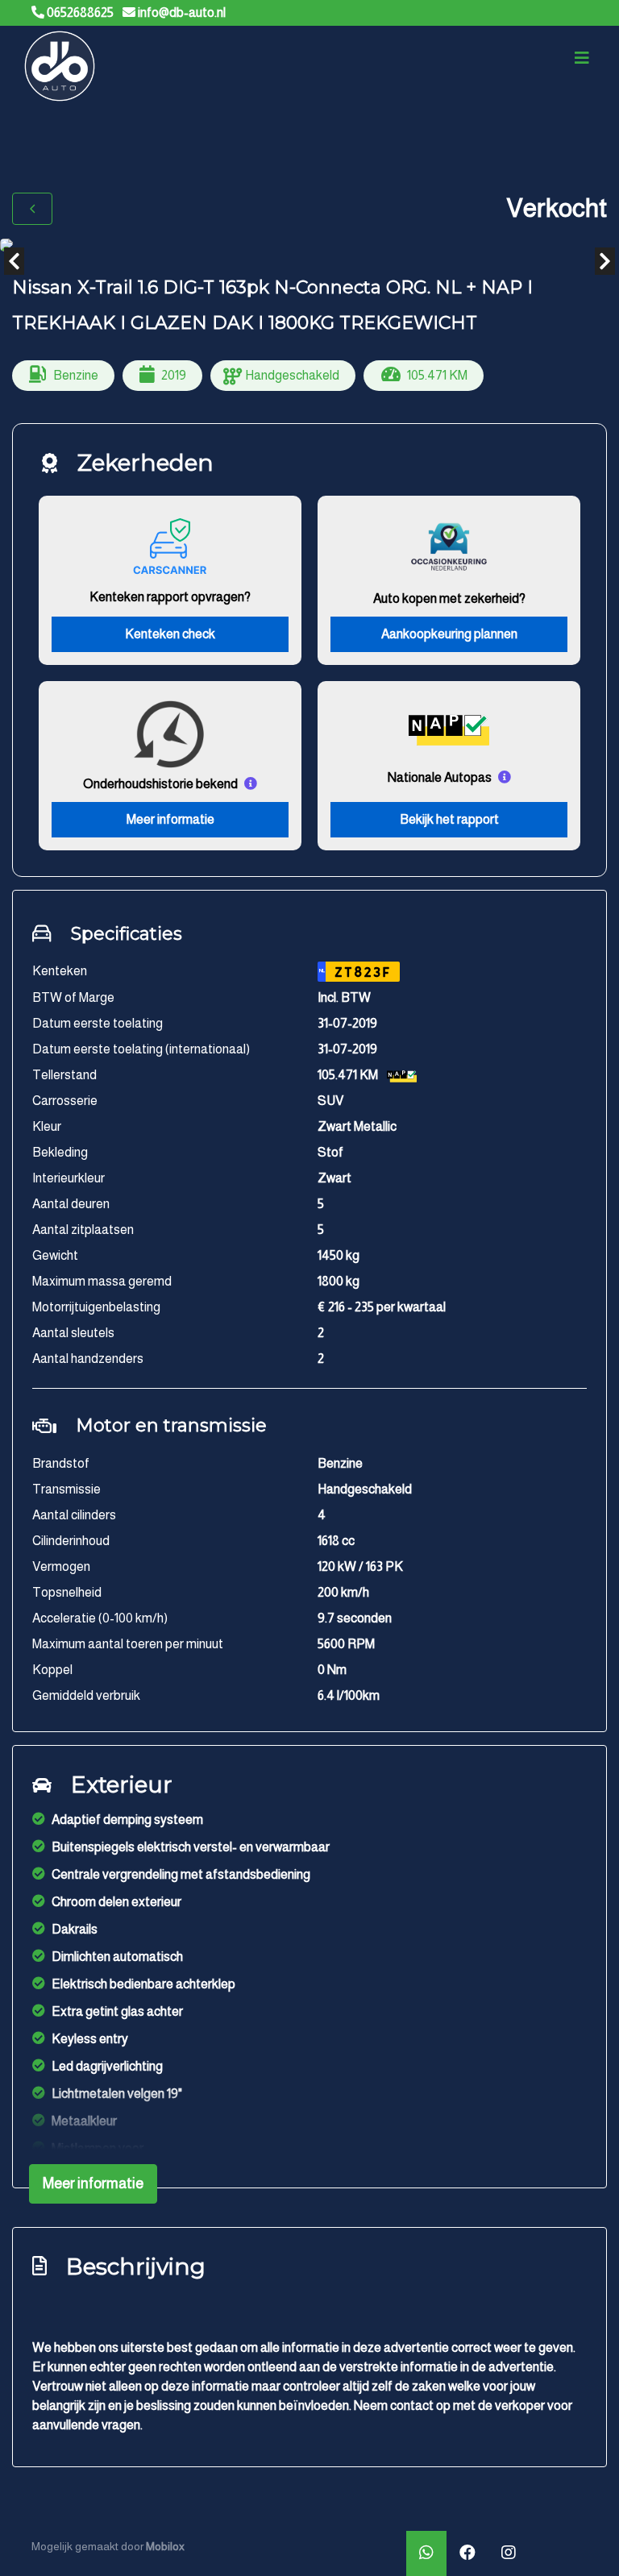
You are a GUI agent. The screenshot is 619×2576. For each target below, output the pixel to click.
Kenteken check (170, 634)
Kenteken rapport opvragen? (170, 597)
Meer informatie (170, 819)
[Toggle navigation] (582, 58)
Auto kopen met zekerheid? (449, 598)
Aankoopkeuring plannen (449, 634)
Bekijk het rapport (449, 819)
